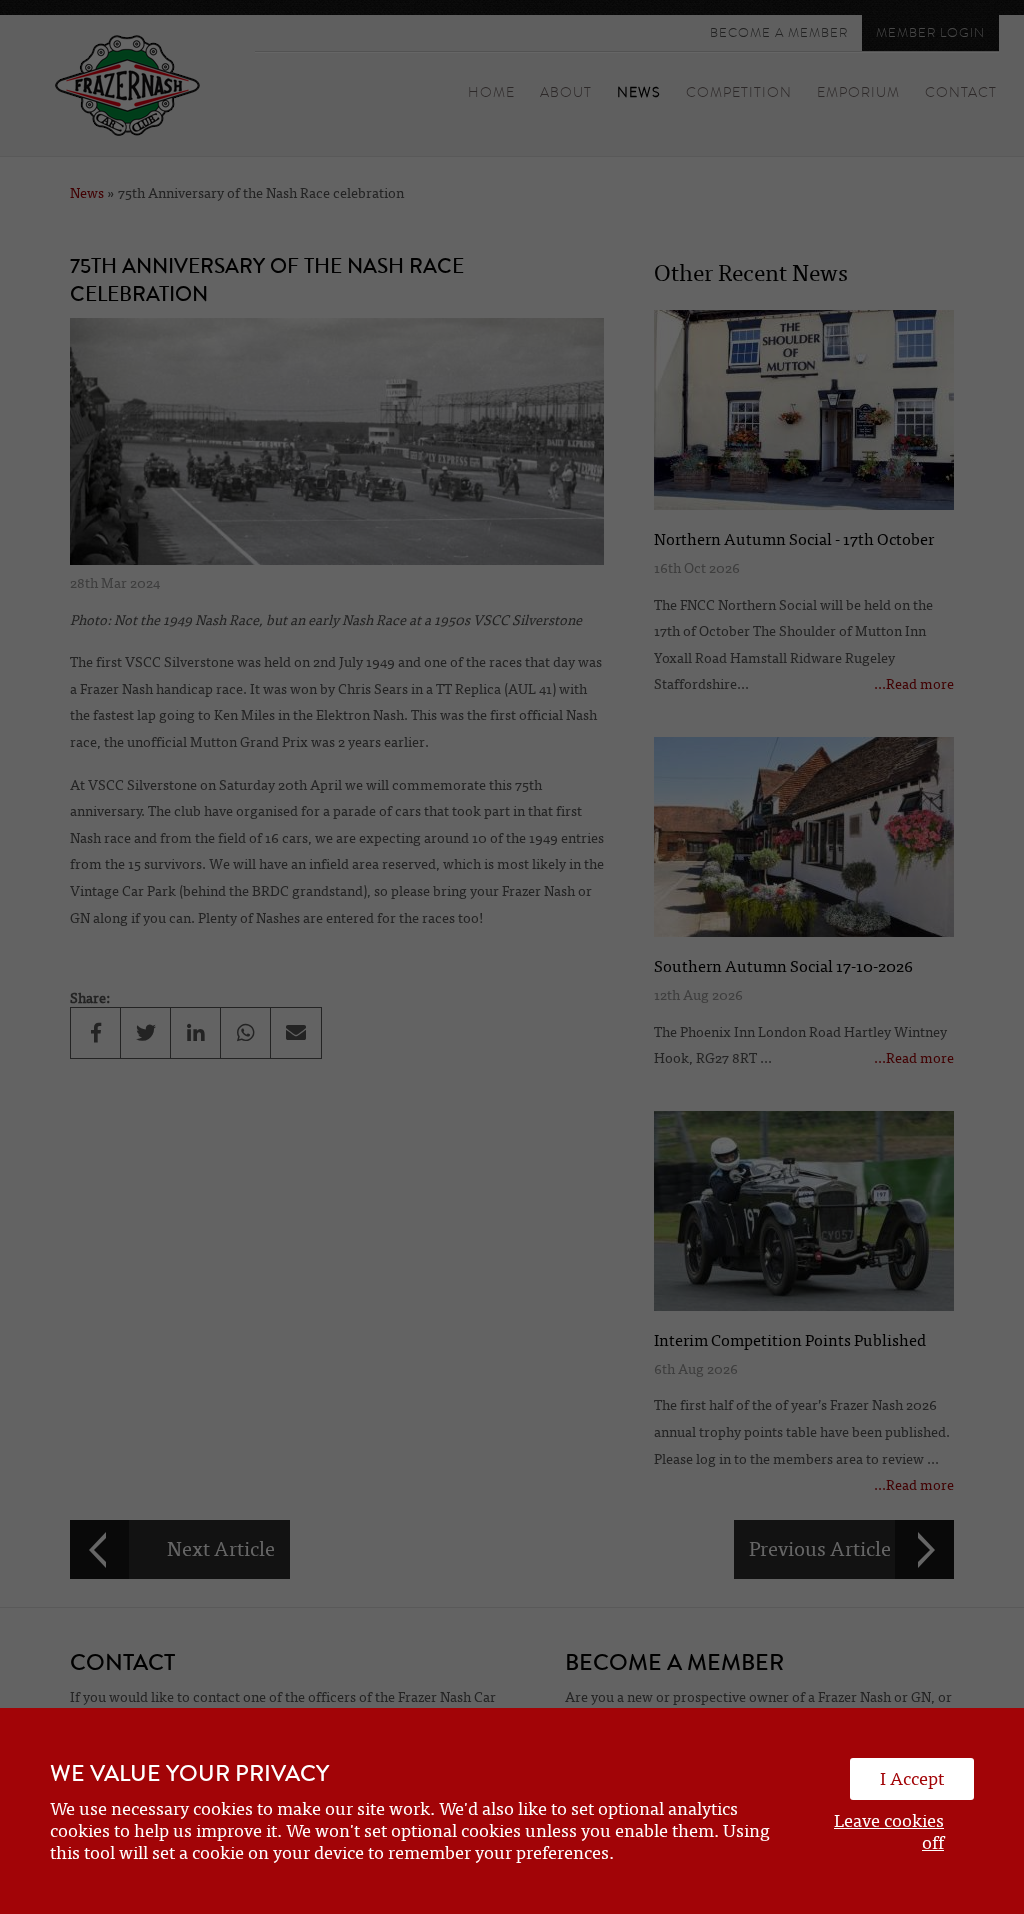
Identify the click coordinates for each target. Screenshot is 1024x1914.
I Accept (912, 1779)
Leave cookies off (889, 1832)
